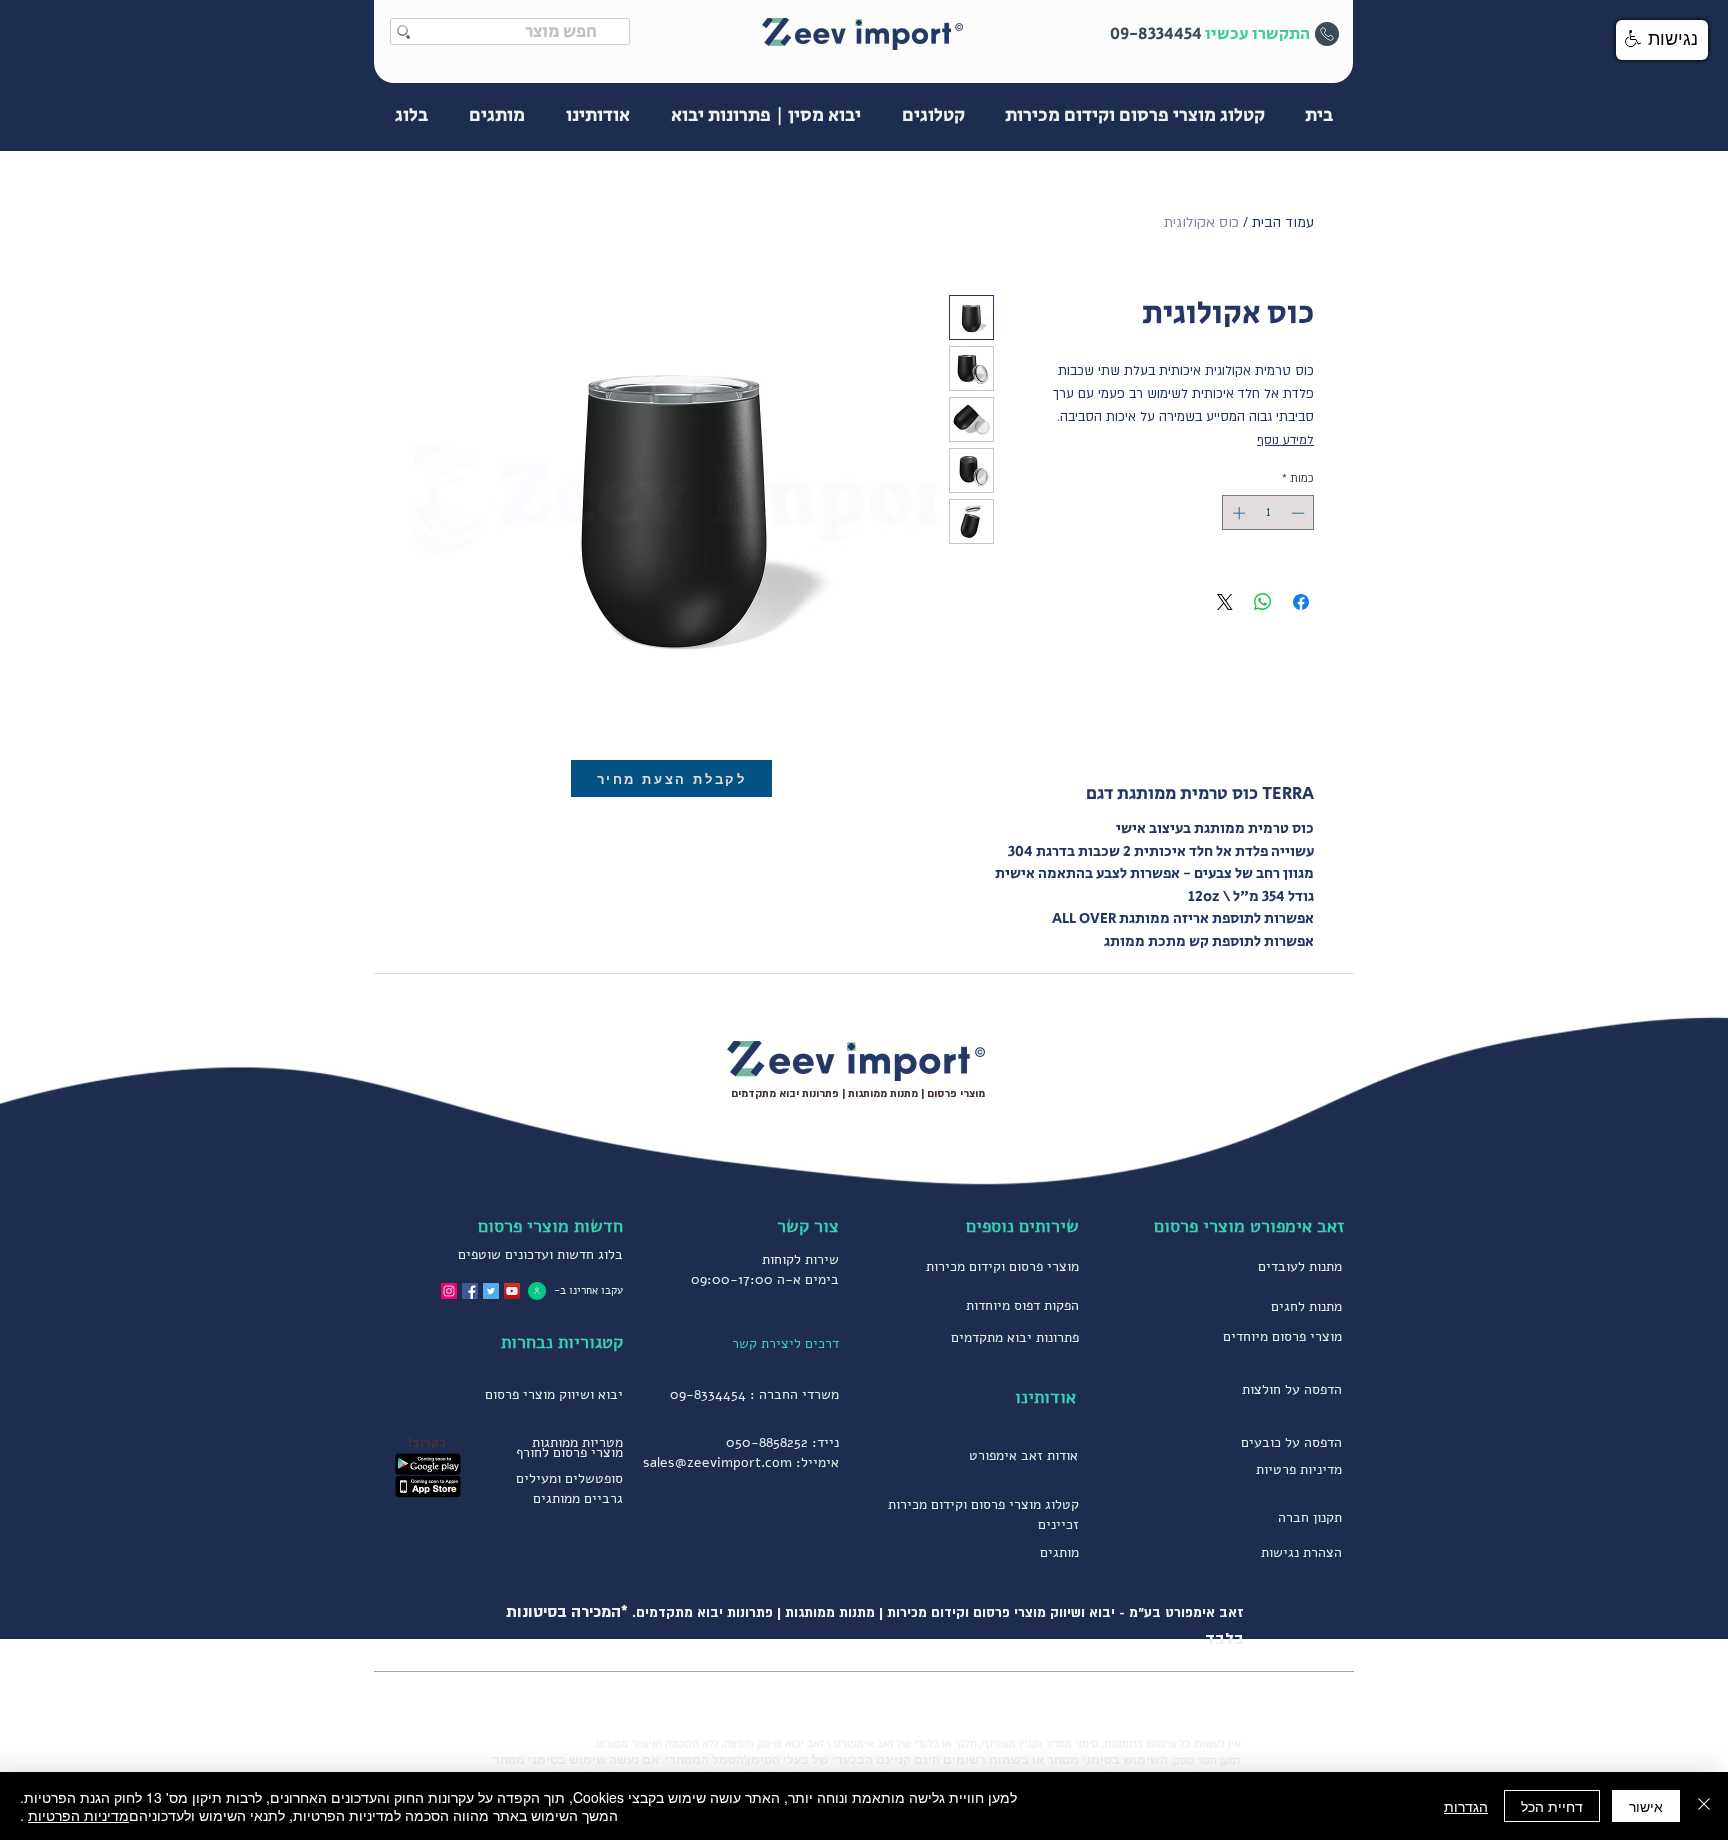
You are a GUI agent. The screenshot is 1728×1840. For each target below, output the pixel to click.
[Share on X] (1225, 602)
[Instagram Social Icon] (449, 1291)
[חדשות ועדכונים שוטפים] (537, 1290)
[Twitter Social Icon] (491, 1291)
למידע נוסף (1285, 440)
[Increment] (1237, 513)
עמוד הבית (1283, 222)
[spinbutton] (1268, 513)
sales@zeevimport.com (717, 1462)
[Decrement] (1300, 513)
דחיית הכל (1552, 1806)
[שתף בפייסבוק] (1301, 602)
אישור (1646, 1806)
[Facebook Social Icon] (470, 1291)
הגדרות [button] (1466, 1806)
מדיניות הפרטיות (78, 1815)
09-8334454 (708, 1394)
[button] (1662, 40)
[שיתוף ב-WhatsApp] (1263, 602)
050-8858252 (767, 1442)
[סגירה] (1704, 1806)
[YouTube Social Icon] (512, 1291)
